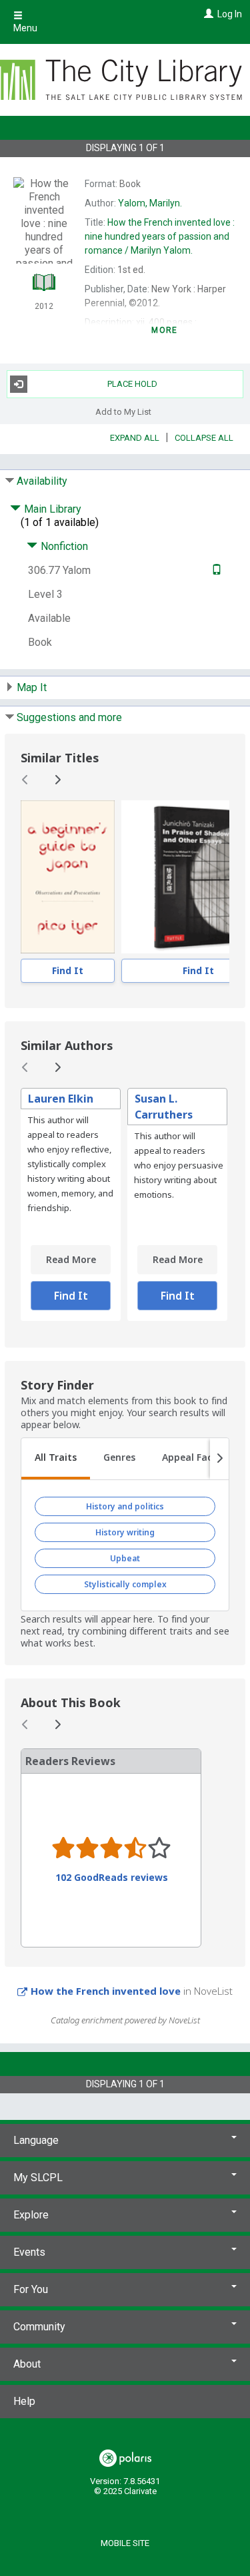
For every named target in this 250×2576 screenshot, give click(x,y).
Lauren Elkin (61, 1099)
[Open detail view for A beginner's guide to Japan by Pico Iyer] (68, 877)
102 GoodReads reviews (112, 1878)
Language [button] (36, 2140)
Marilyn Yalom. (160, 236)
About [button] (27, 2364)
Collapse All (204, 438)
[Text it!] (215, 570)
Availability (42, 481)
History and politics (125, 1506)
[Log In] (207, 14)
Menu (25, 28)
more (164, 330)
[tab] (56, 1459)
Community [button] (39, 2327)
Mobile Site (125, 2543)
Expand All (135, 438)
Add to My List (123, 412)
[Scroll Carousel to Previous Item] (25, 780)
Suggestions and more (69, 717)
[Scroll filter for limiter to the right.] (219, 1459)
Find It (68, 970)
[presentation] (68, 877)
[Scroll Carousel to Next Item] (57, 780)
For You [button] (31, 2289)
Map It (32, 687)
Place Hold (132, 384)
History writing (125, 1532)
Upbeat (125, 1558)
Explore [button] (31, 2215)
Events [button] (29, 2252)
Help (24, 2401)
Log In (230, 14)
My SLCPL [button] (38, 2178)
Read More (71, 1259)
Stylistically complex (125, 1584)
